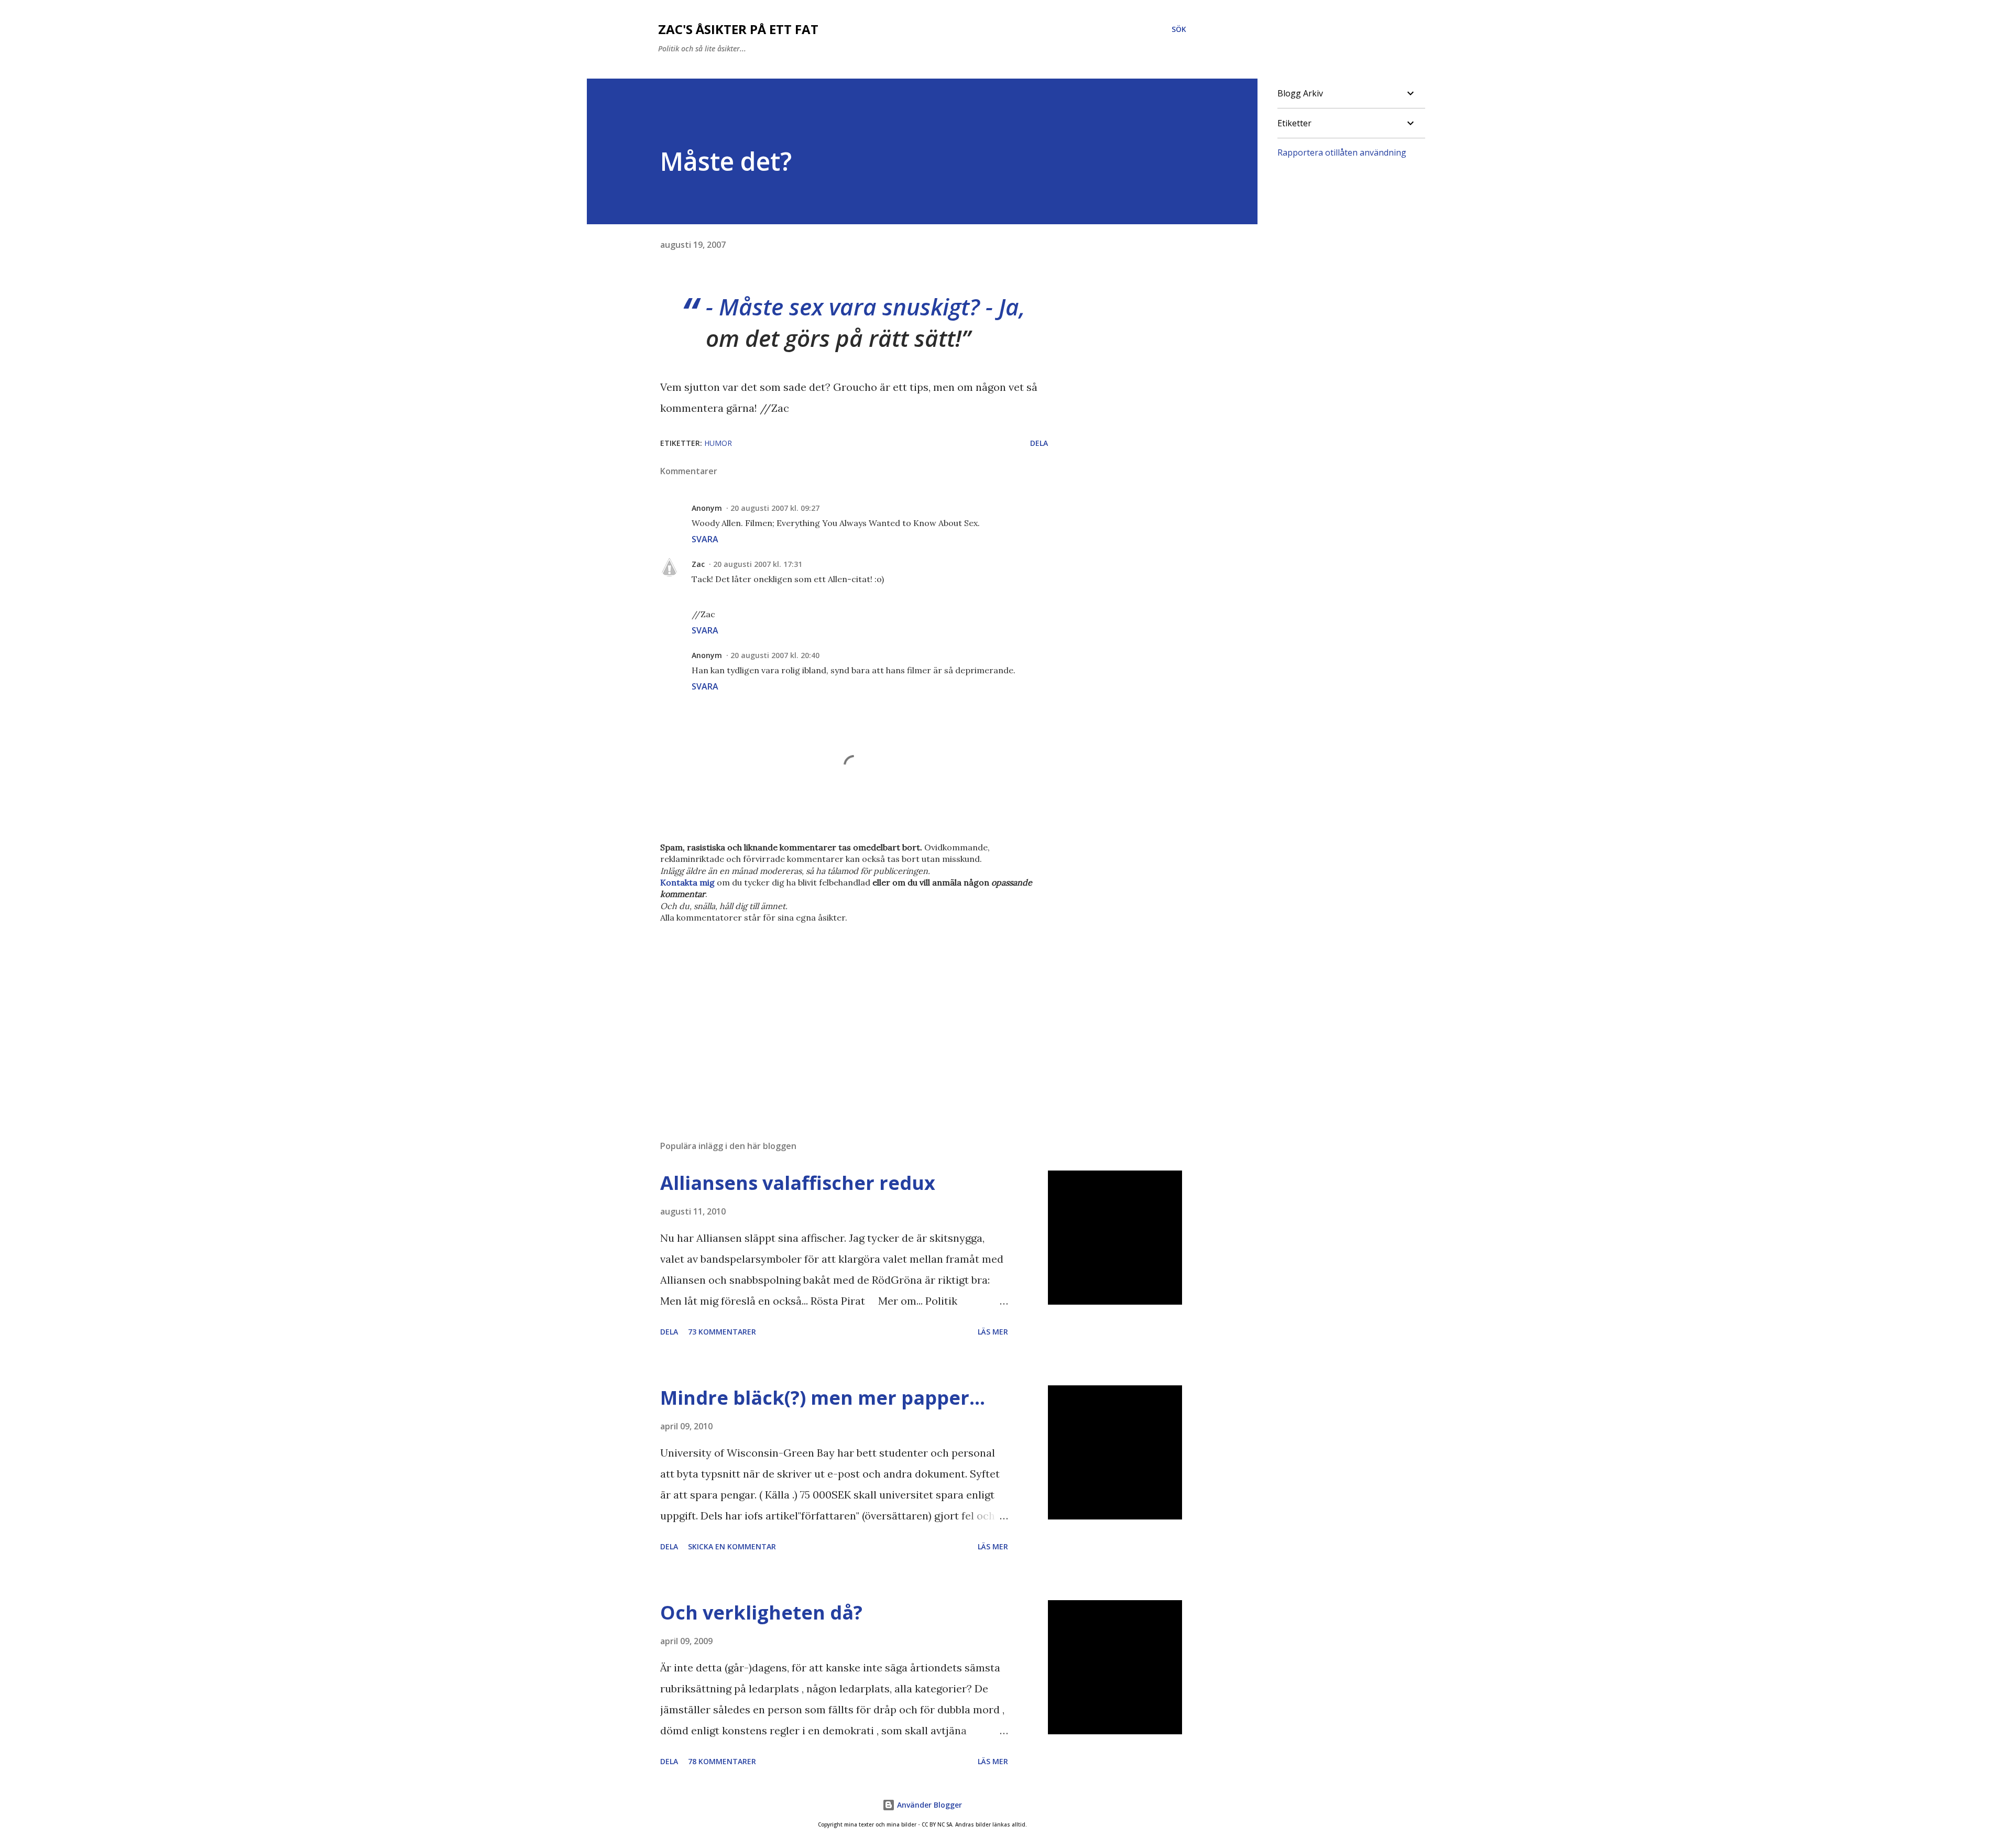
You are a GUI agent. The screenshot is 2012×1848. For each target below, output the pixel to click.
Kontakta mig (687, 882)
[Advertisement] (837, 1010)
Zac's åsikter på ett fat (738, 29)
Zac (698, 564)
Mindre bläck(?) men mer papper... (823, 1398)
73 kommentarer (722, 1332)
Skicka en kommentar (732, 1546)
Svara (705, 539)
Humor (718, 443)
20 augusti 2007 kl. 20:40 (775, 655)
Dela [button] (1039, 443)
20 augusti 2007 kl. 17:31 (758, 564)
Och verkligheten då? (761, 1612)
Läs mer (993, 1332)
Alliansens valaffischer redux (798, 1183)
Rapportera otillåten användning (1342, 152)
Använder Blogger (928, 1805)
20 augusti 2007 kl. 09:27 (775, 508)
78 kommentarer (722, 1761)
